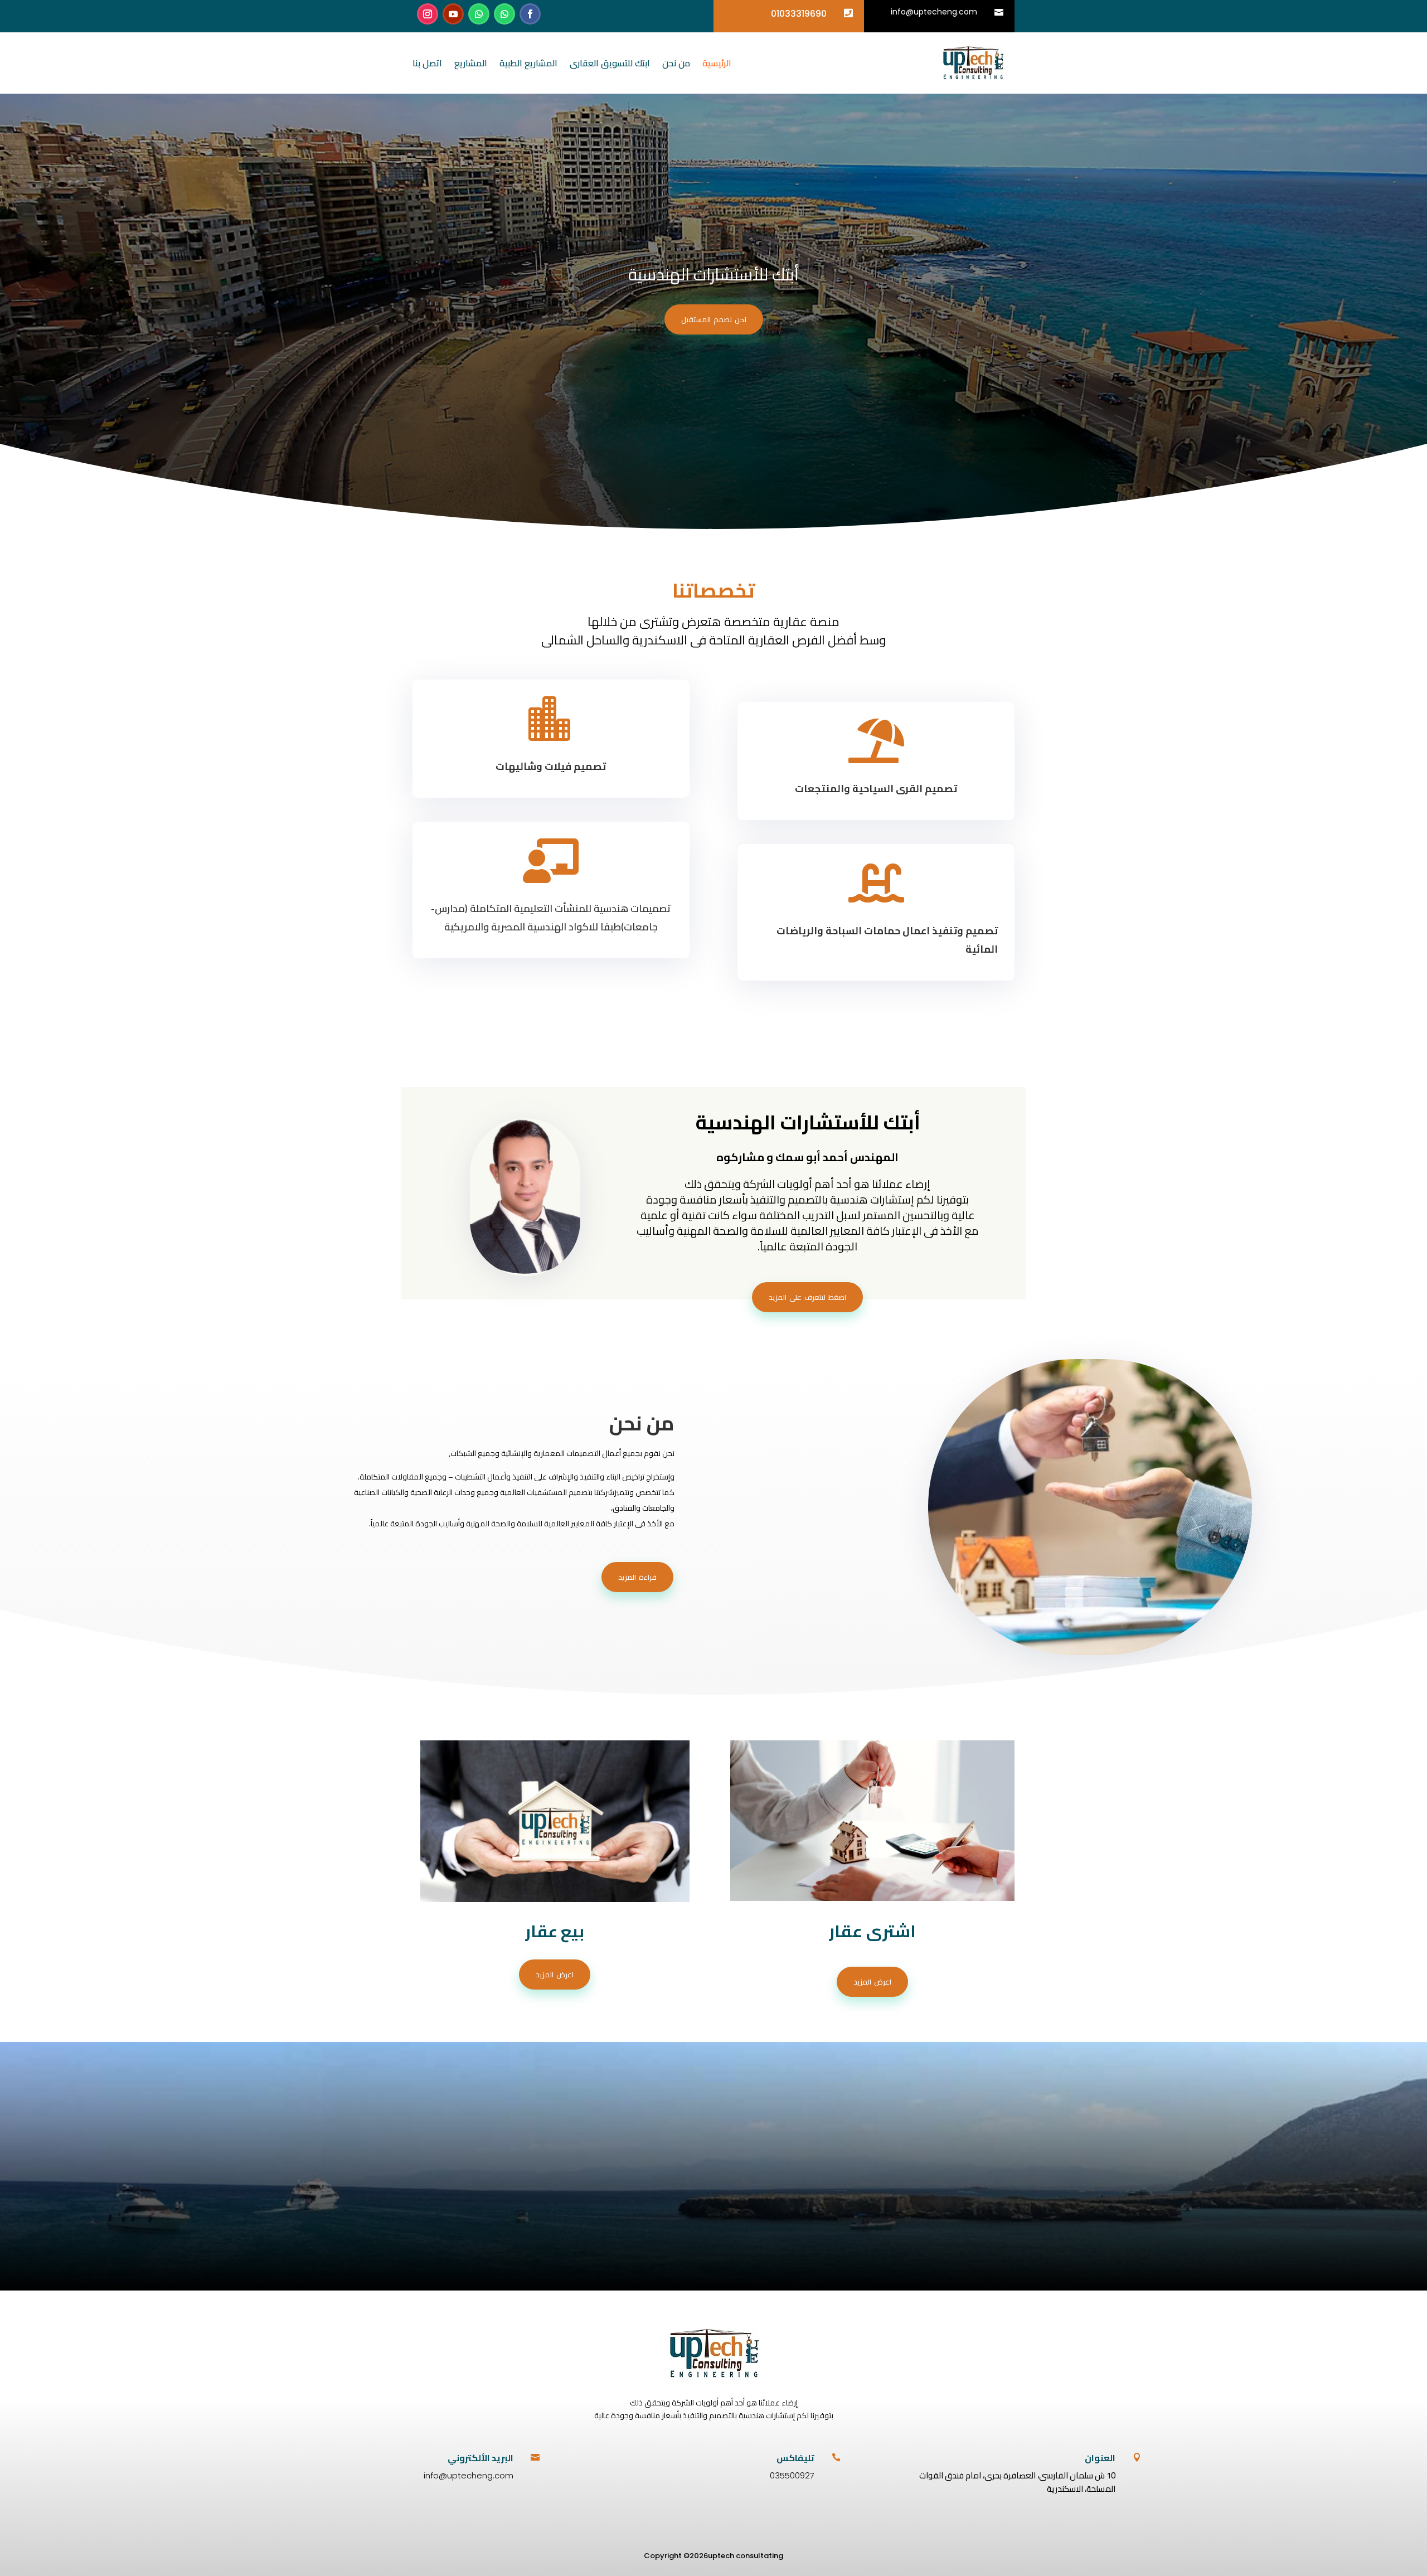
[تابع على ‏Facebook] (530, 14)
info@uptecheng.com (934, 12)
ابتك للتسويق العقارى (610, 63)
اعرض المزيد (555, 1975)
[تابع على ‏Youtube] (453, 14)
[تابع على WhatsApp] (504, 14)
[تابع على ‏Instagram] (428, 14)
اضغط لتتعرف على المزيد (807, 1297)
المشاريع (471, 63)
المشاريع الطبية (528, 63)
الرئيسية (717, 63)
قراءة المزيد (637, 1577)
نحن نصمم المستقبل (714, 319)
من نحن (676, 63)
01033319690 (799, 14)
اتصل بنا (427, 63)
